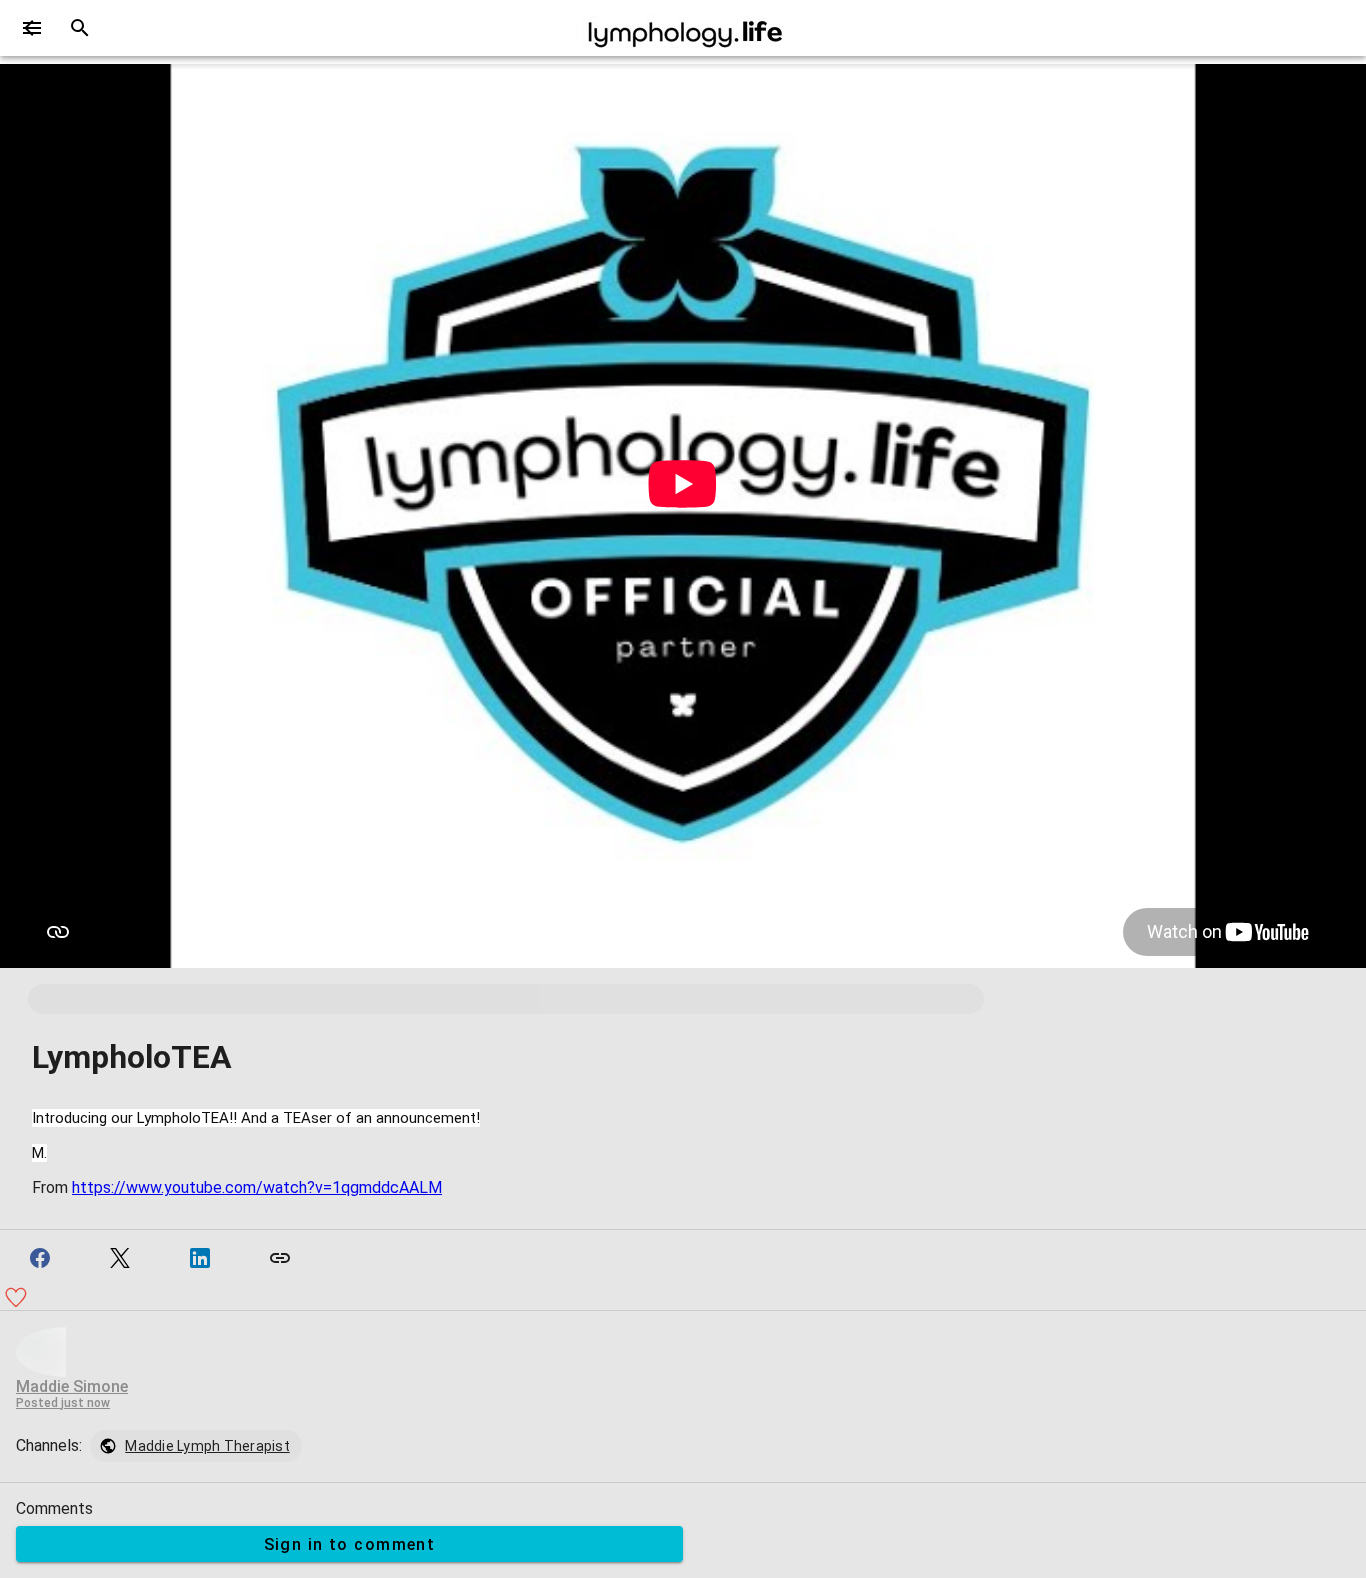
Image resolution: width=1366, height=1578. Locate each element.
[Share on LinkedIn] (200, 1258)
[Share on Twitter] (120, 1258)
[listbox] (196, 1446)
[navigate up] (32, 28)
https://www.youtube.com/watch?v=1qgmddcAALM (257, 1187)
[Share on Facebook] (40, 1258)
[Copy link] (280, 1258)
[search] (80, 28)
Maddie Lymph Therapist (207, 1446)
